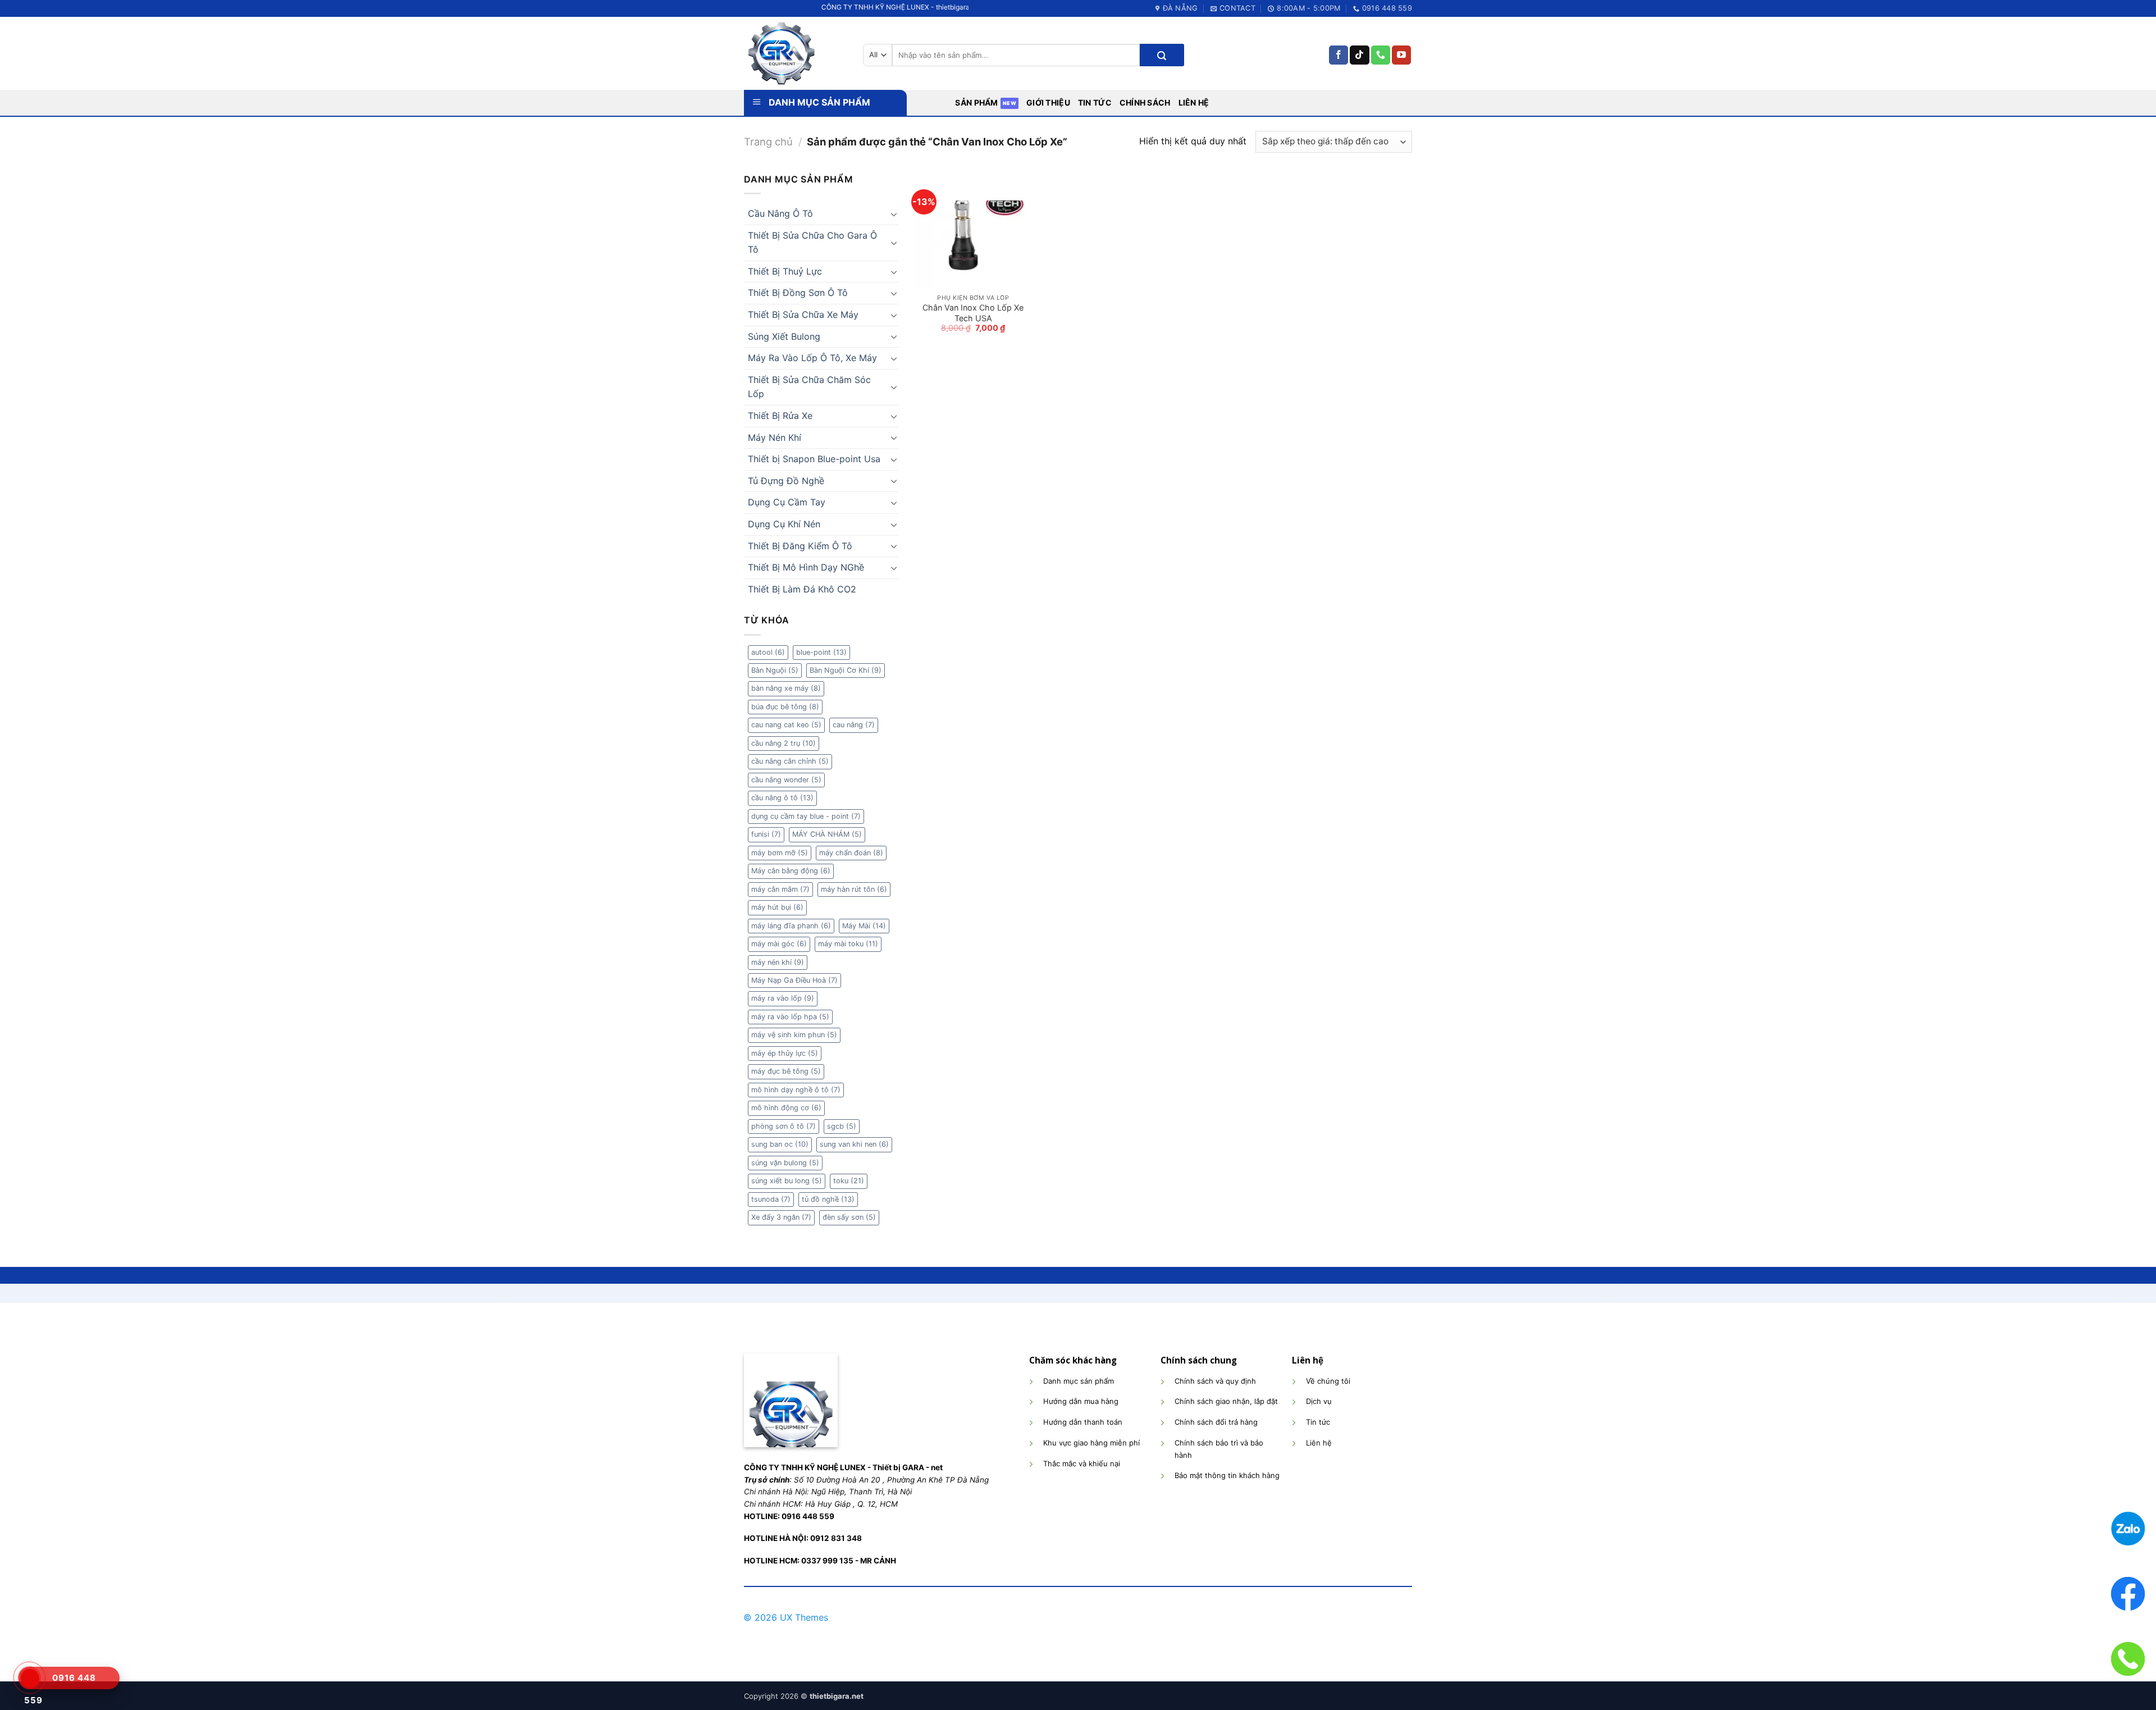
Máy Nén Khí (775, 437)
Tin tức (1095, 102)
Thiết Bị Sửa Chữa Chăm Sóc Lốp (809, 387)
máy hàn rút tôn (854, 889)
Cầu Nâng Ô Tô (780, 213)
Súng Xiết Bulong (784, 336)
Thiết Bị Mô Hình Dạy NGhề (806, 567)
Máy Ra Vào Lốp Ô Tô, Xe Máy (812, 358)
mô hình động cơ (786, 1108)
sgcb (842, 1126)
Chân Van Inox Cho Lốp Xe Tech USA (973, 313)
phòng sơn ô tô (784, 1126)
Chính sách (1145, 102)
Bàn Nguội (775, 670)
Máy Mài (864, 926)
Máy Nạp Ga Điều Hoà (794, 980)
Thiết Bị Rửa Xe (780, 416)
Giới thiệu (1048, 102)
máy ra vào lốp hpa (790, 1017)
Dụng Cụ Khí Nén (784, 524)
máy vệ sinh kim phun (794, 1035)
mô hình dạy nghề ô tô (796, 1090)
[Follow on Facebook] (1339, 55)
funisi (766, 834)
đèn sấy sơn (849, 1217)
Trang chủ (768, 142)
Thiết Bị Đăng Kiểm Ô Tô (800, 546)
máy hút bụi (777, 907)
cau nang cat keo (786, 725)
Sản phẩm (976, 102)
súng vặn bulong (785, 1163)
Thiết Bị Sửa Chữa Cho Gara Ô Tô (812, 243)
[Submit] (1162, 55)
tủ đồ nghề (828, 1199)
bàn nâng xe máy (786, 688)
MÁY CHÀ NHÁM (827, 834)
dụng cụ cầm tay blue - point (806, 816)
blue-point (821, 652)
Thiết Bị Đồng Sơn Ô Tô (798, 293)
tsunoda (771, 1199)
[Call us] (1381, 55)
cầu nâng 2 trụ (784, 743)
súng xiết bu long (787, 1181)
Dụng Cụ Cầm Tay (787, 502)
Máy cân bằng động (791, 871)
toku (849, 1181)
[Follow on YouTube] (1401, 55)
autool (768, 652)
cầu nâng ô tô (782, 798)
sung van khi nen (854, 1144)
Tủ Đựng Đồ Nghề (786, 481)
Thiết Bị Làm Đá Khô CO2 (802, 589)
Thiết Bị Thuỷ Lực (785, 271)
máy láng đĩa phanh (791, 926)
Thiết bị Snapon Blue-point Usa (814, 459)
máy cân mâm (780, 889)
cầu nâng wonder (786, 780)
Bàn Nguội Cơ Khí (846, 670)
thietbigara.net (837, 1696)
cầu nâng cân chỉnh (790, 761)
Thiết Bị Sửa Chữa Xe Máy (803, 314)
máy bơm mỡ (780, 853)
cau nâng (854, 725)
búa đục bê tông (785, 707)
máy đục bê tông (786, 1071)
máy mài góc (779, 944)
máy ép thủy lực (785, 1053)
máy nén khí (778, 962)
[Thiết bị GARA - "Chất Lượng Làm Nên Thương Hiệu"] (795, 53)
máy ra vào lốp (783, 998)
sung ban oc (780, 1144)
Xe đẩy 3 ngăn (781, 1217)
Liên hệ (1194, 102)
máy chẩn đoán (851, 853)
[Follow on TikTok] (1359, 55)
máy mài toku (848, 944)
